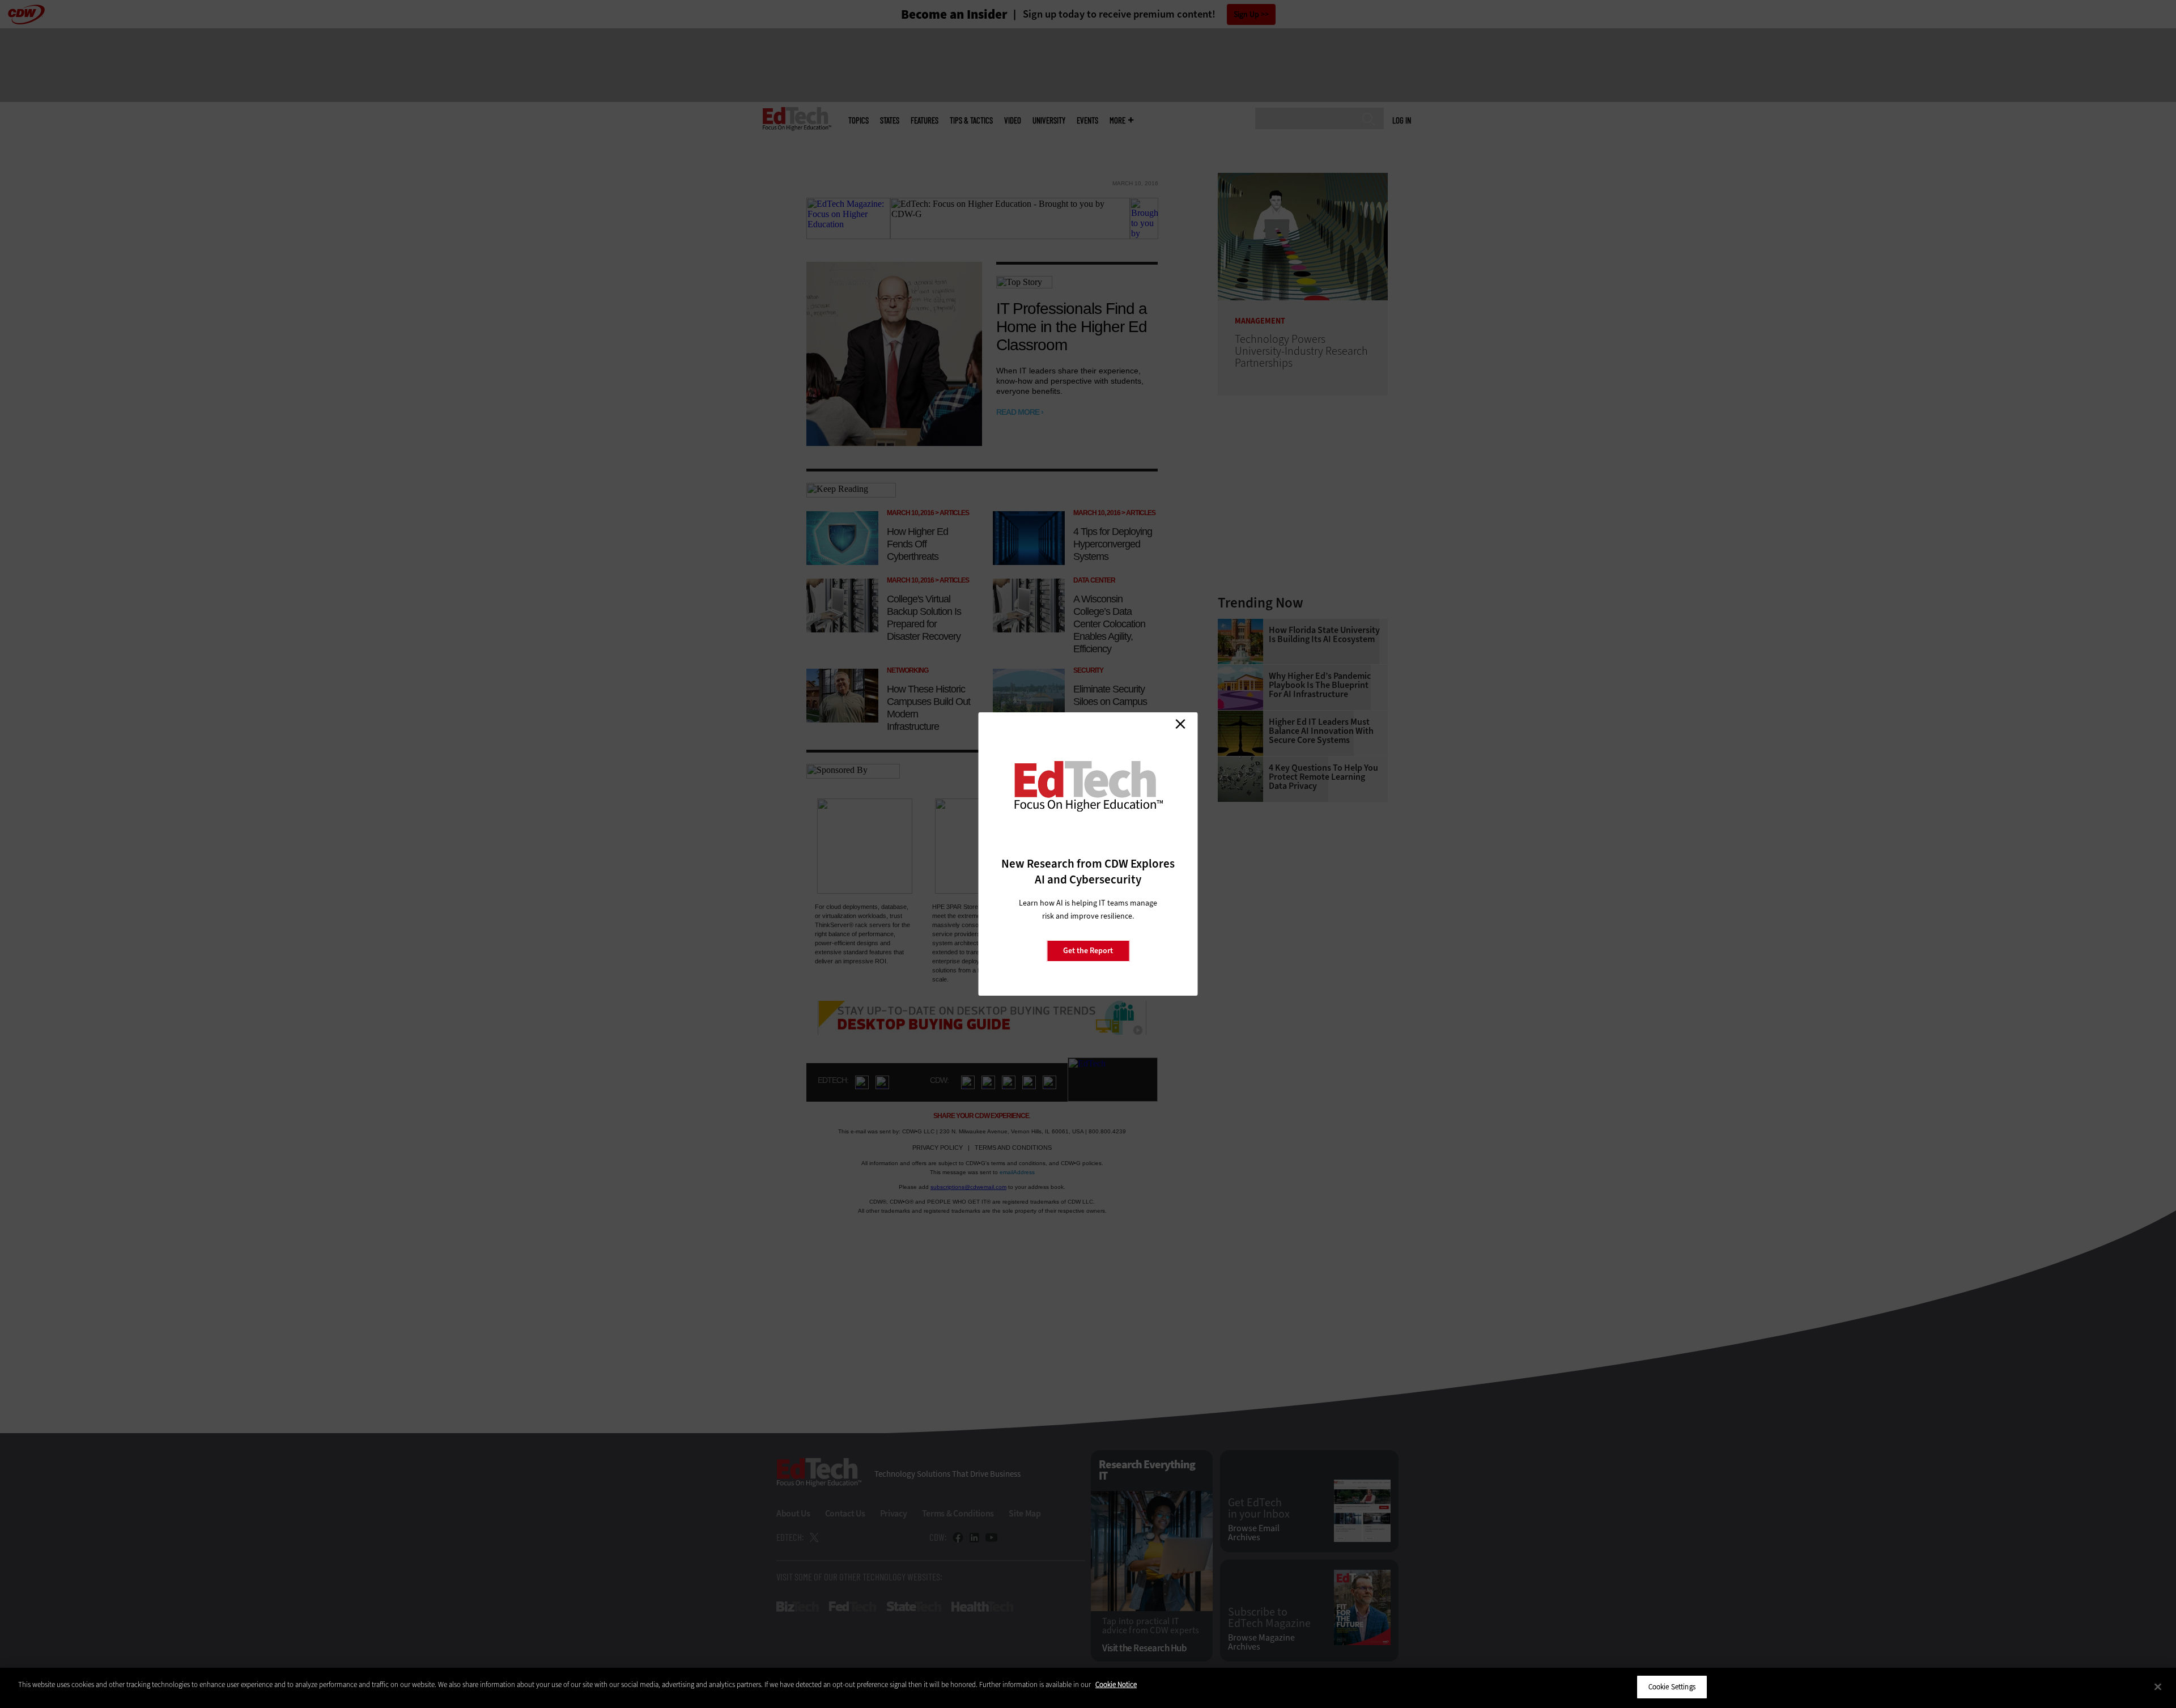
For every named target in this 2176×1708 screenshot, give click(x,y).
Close (1180, 724)
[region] (1088, 1688)
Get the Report (1088, 951)
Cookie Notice (1116, 1684)
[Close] (2158, 1686)
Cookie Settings (1672, 1687)
